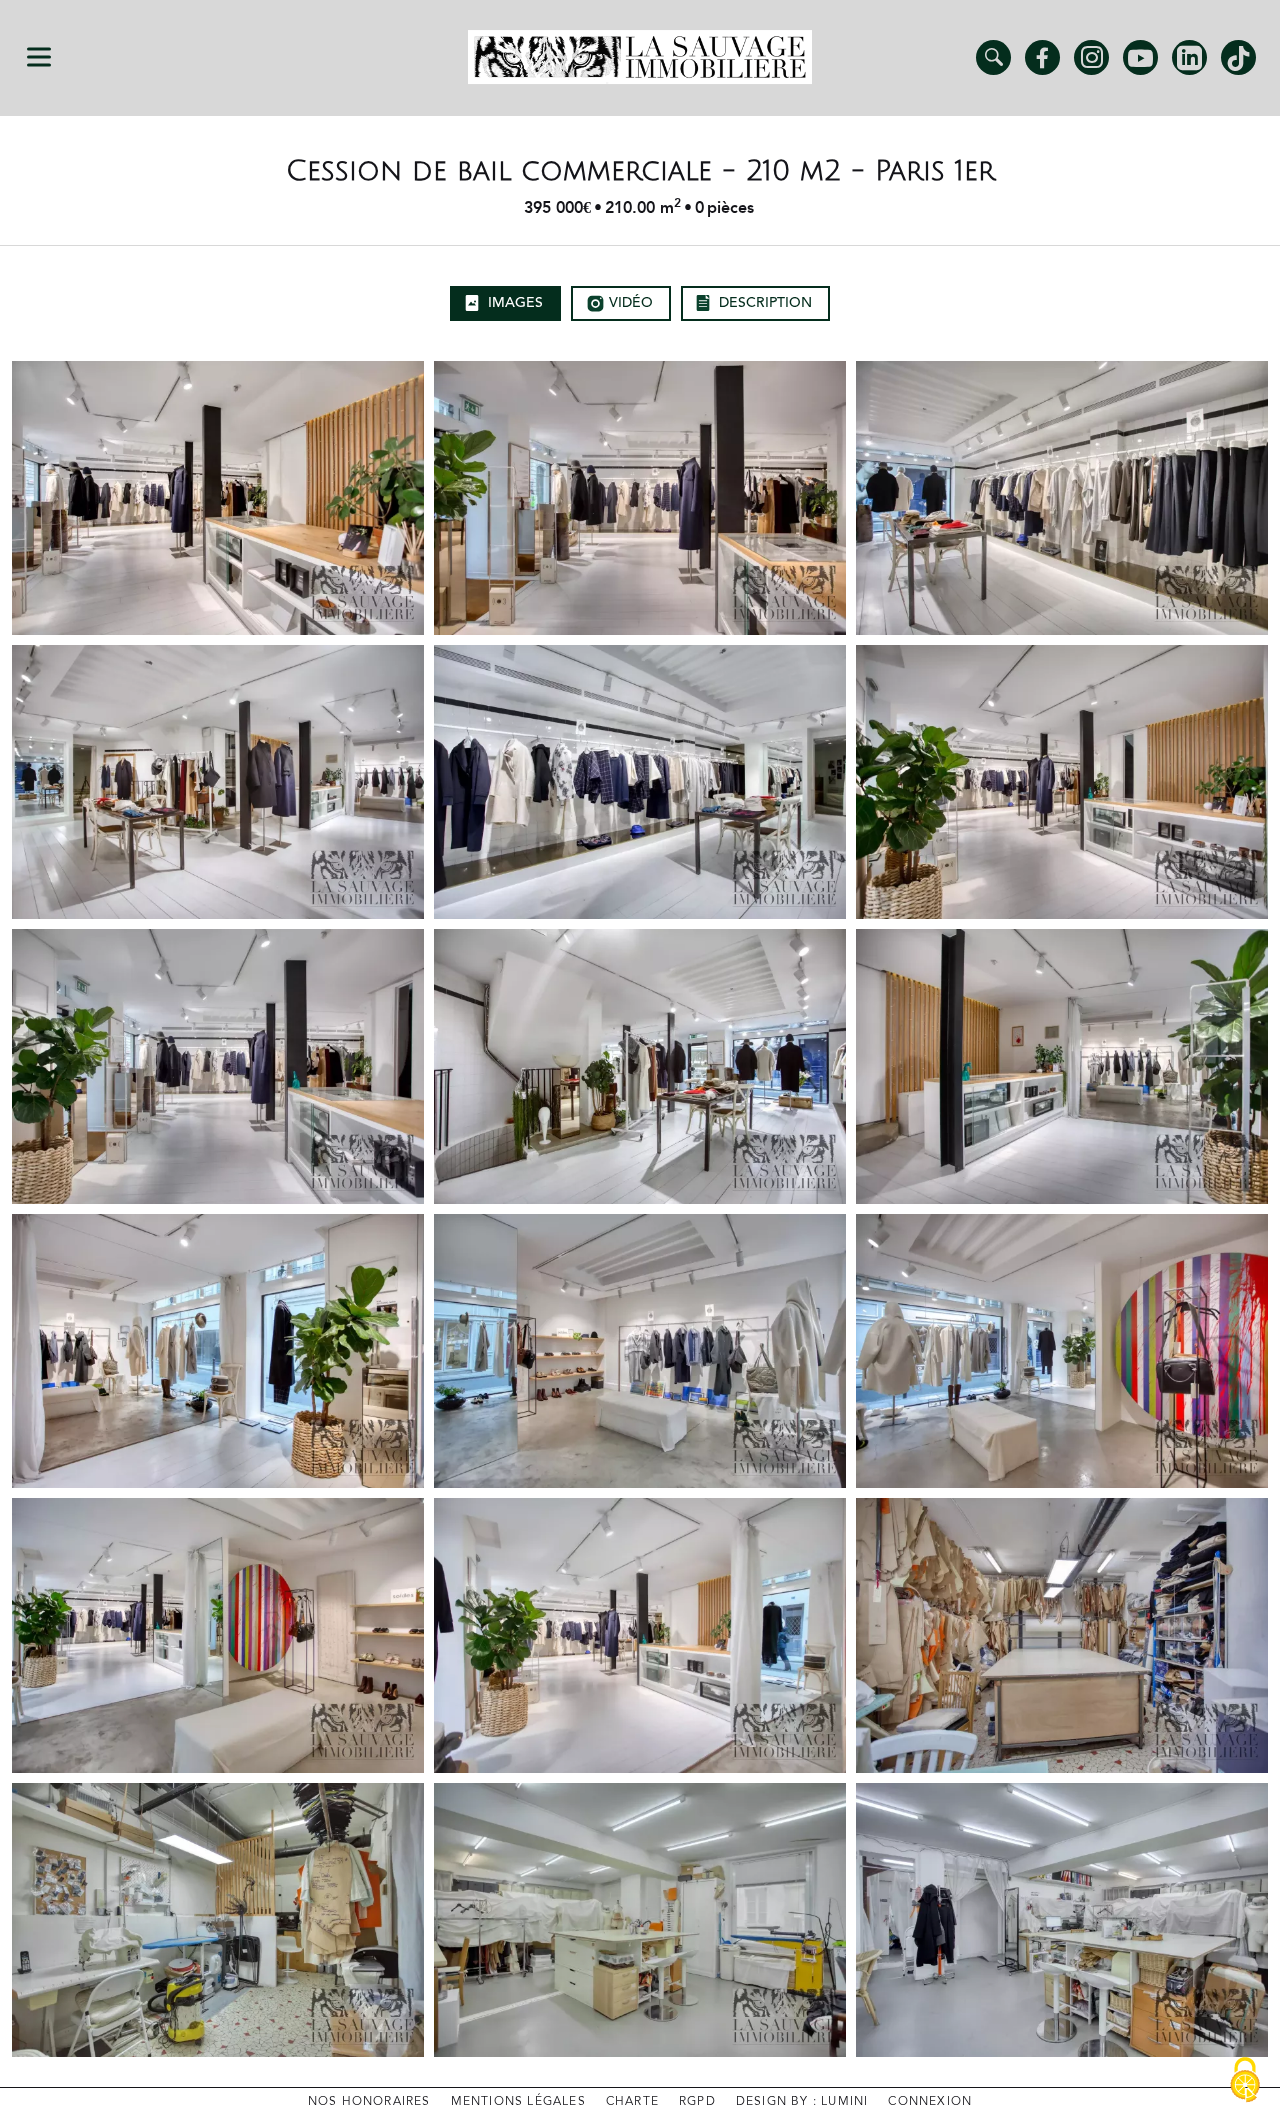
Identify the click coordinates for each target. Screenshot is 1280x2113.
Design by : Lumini (802, 2102)
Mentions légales (518, 2102)
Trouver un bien (993, 57)
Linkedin (1189, 57)
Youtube (1140, 57)
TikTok (1238, 57)
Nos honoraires (369, 2102)
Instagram (1091, 57)
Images (515, 303)
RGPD (697, 2102)
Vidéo (631, 303)
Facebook (1042, 57)
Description (765, 303)
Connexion (930, 2102)
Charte (632, 2102)
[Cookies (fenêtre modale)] (1245, 2080)
